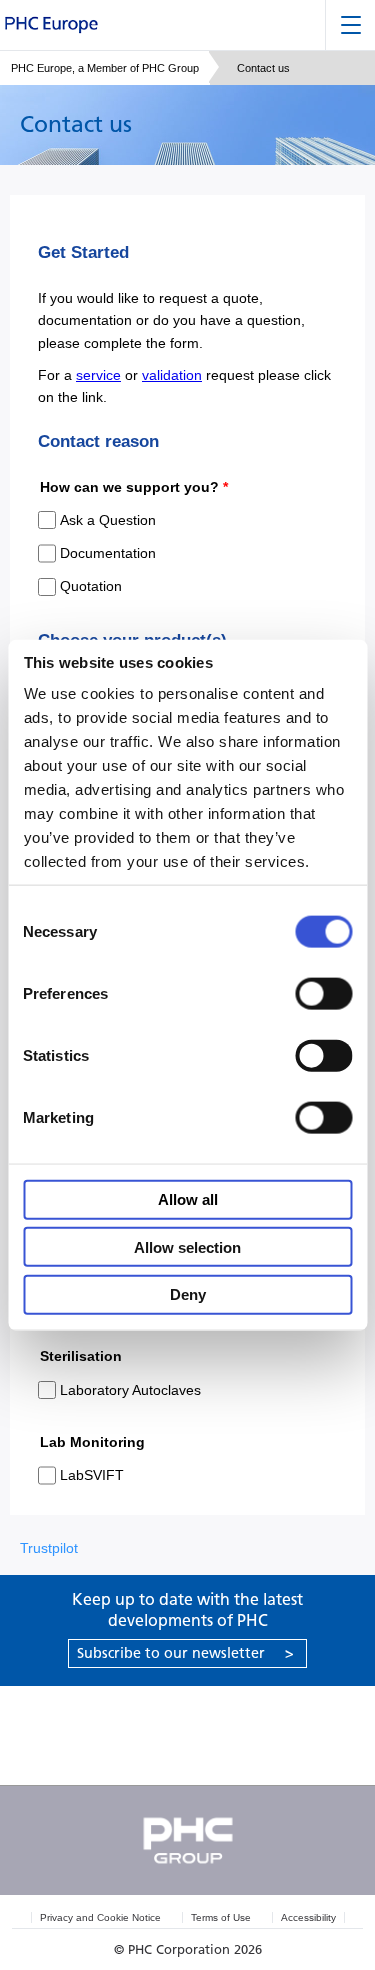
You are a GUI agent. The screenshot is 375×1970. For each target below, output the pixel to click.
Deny (188, 1294)
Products (94, 1710)
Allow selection (187, 1246)
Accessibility (308, 1917)
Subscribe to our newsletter (185, 1653)
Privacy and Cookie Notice (100, 1917)
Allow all (188, 1199)
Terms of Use (221, 1917)
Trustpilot (49, 1548)
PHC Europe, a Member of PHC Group (105, 68)
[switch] (323, 993)
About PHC (94, 1759)
